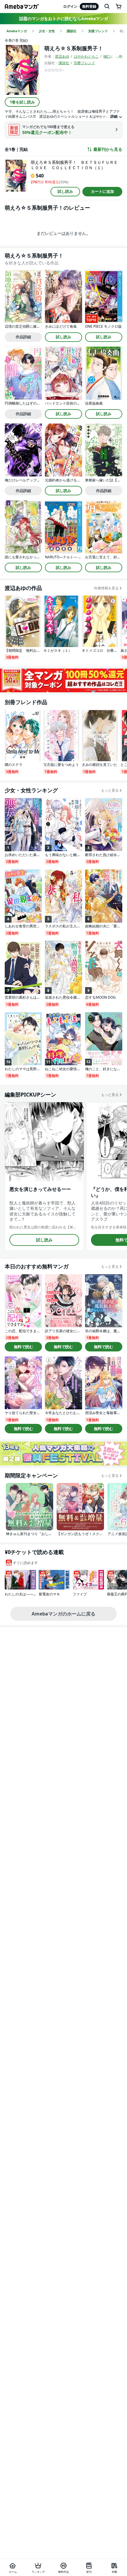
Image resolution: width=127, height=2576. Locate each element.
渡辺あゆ (62, 56)
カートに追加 (102, 191)
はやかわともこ (86, 56)
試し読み (65, 191)
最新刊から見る (108, 149)
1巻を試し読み (22, 102)
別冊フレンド (84, 63)
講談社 (64, 63)
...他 (119, 56)
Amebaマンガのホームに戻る (63, 1614)
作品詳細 (23, 337)
